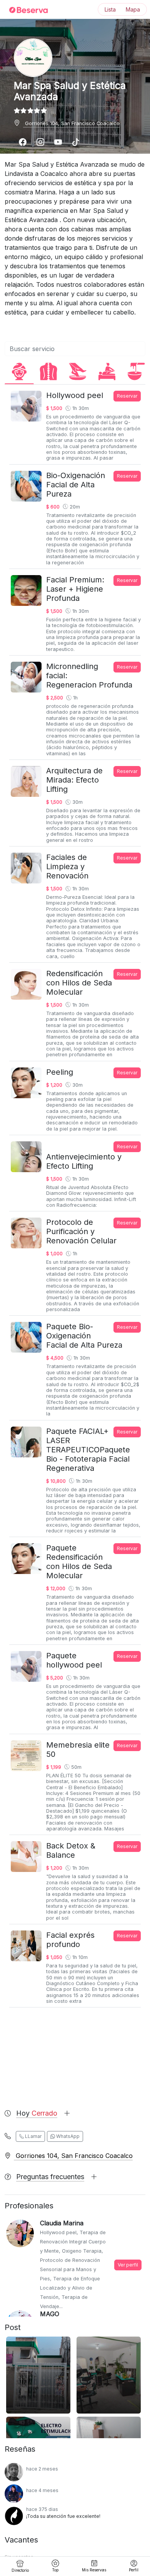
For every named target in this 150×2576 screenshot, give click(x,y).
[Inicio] (24, 10)
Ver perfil (128, 2265)
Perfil (134, 2570)
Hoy (37, 2113)
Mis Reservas (94, 2570)
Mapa (133, 9)
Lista (110, 9)
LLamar (33, 2136)
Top (55, 2570)
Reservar (127, 396)
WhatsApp (67, 2136)
